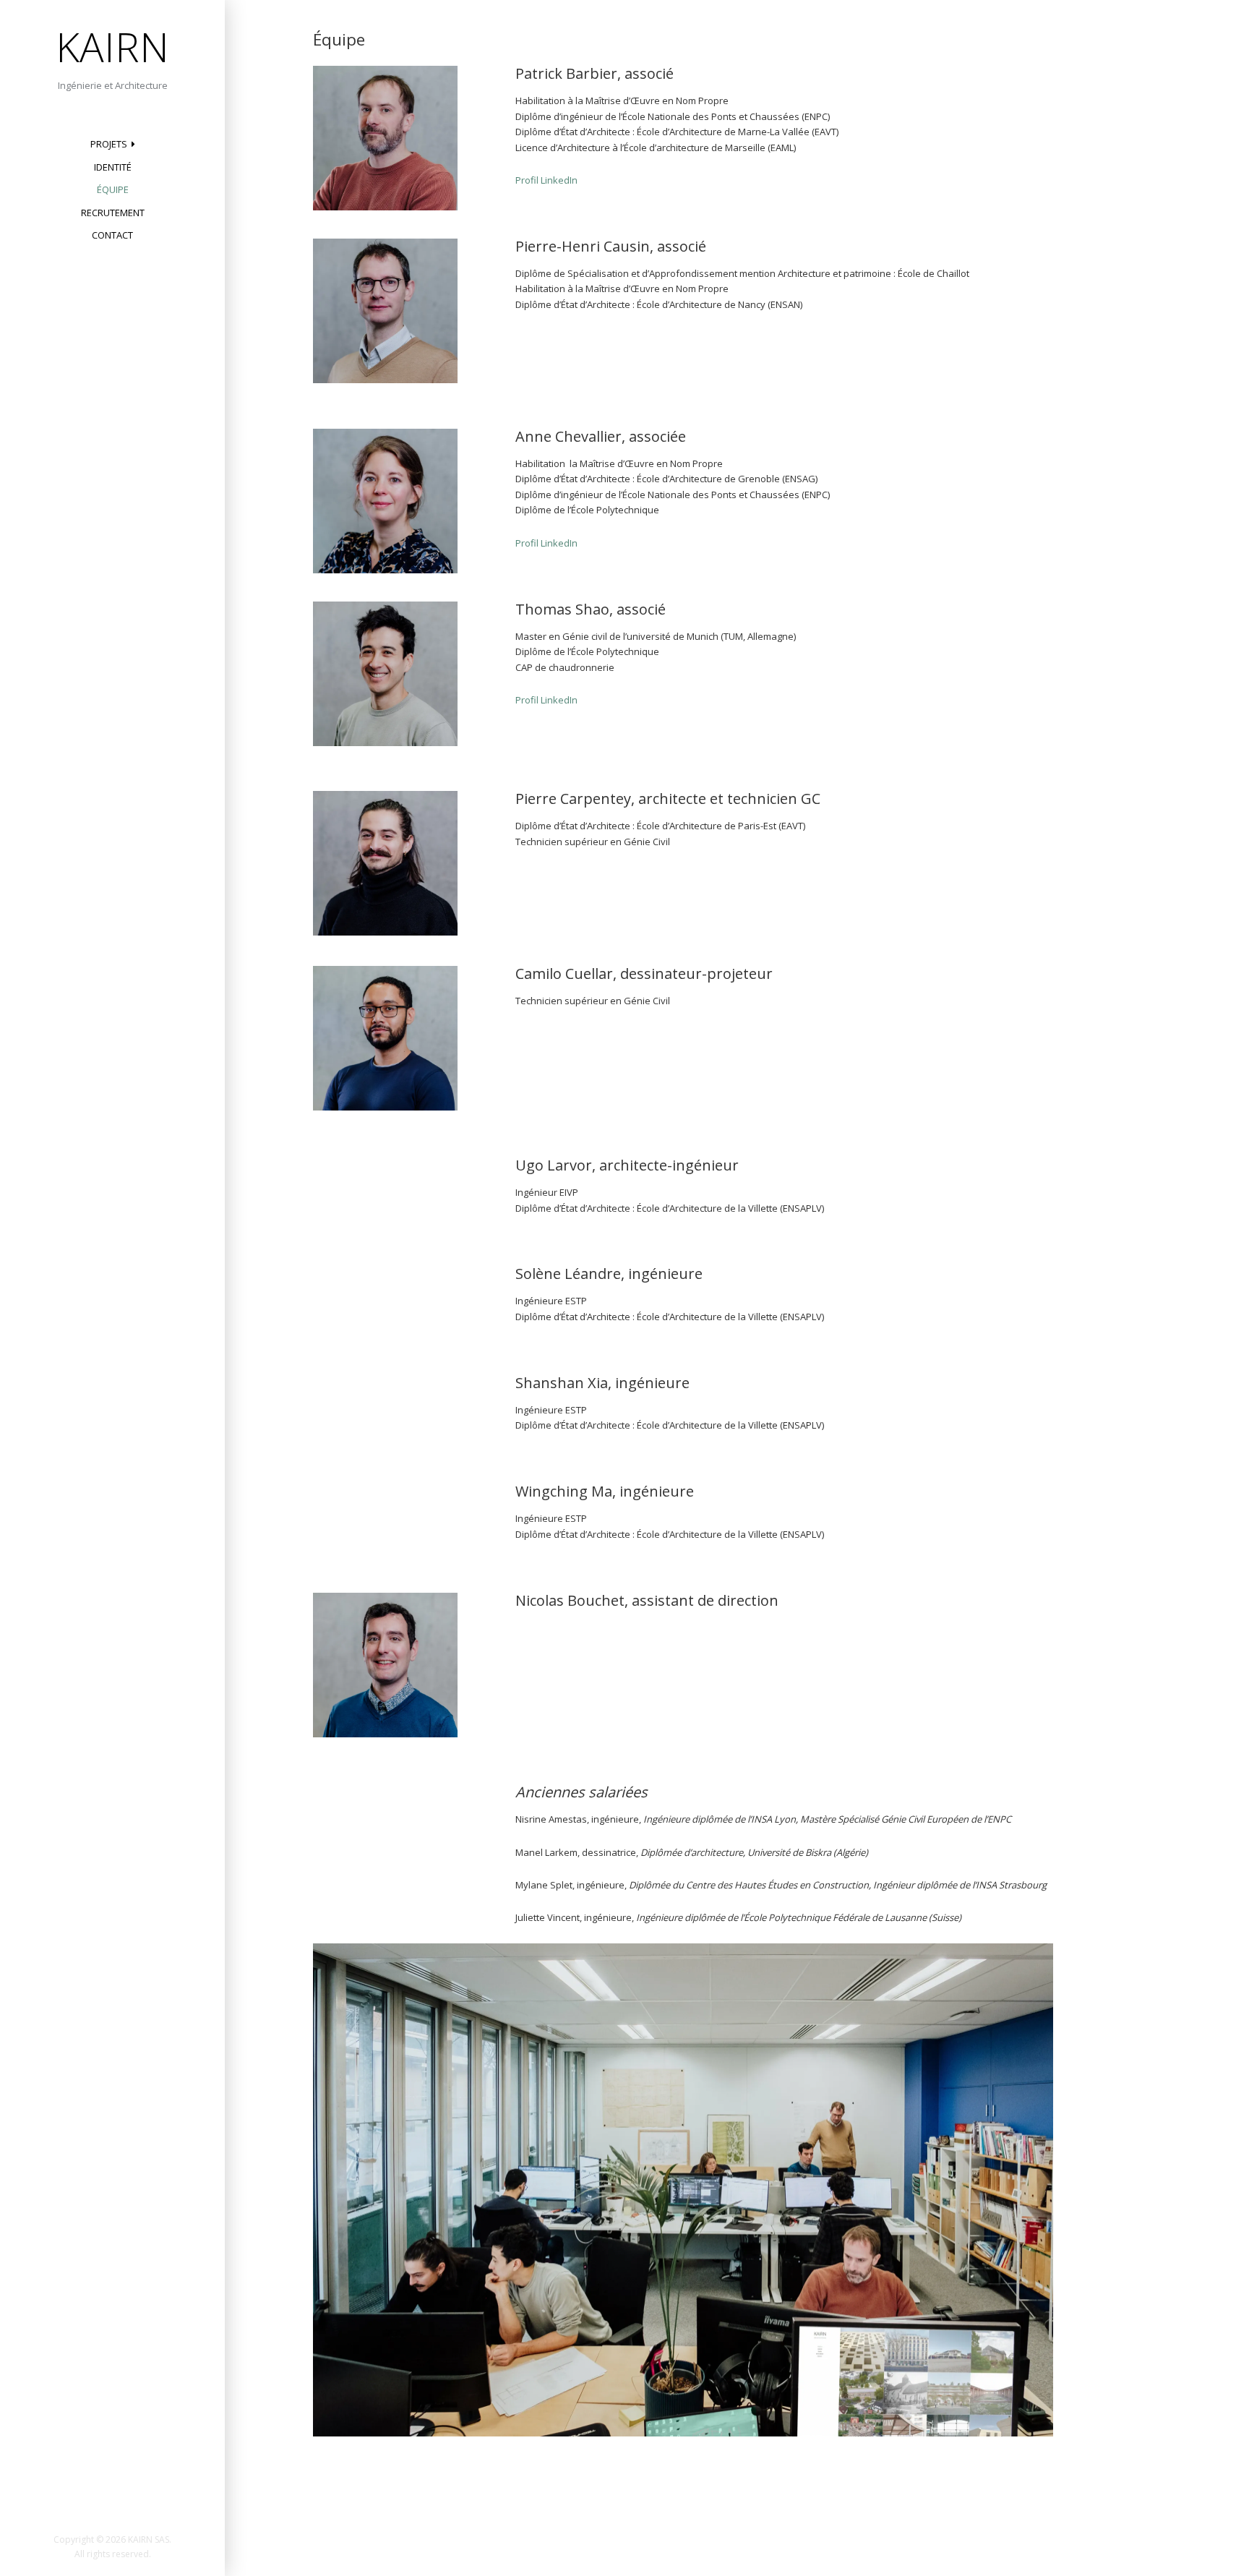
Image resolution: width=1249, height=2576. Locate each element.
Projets (109, 144)
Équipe (113, 189)
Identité (113, 167)
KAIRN (112, 46)
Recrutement (113, 213)
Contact (112, 235)
